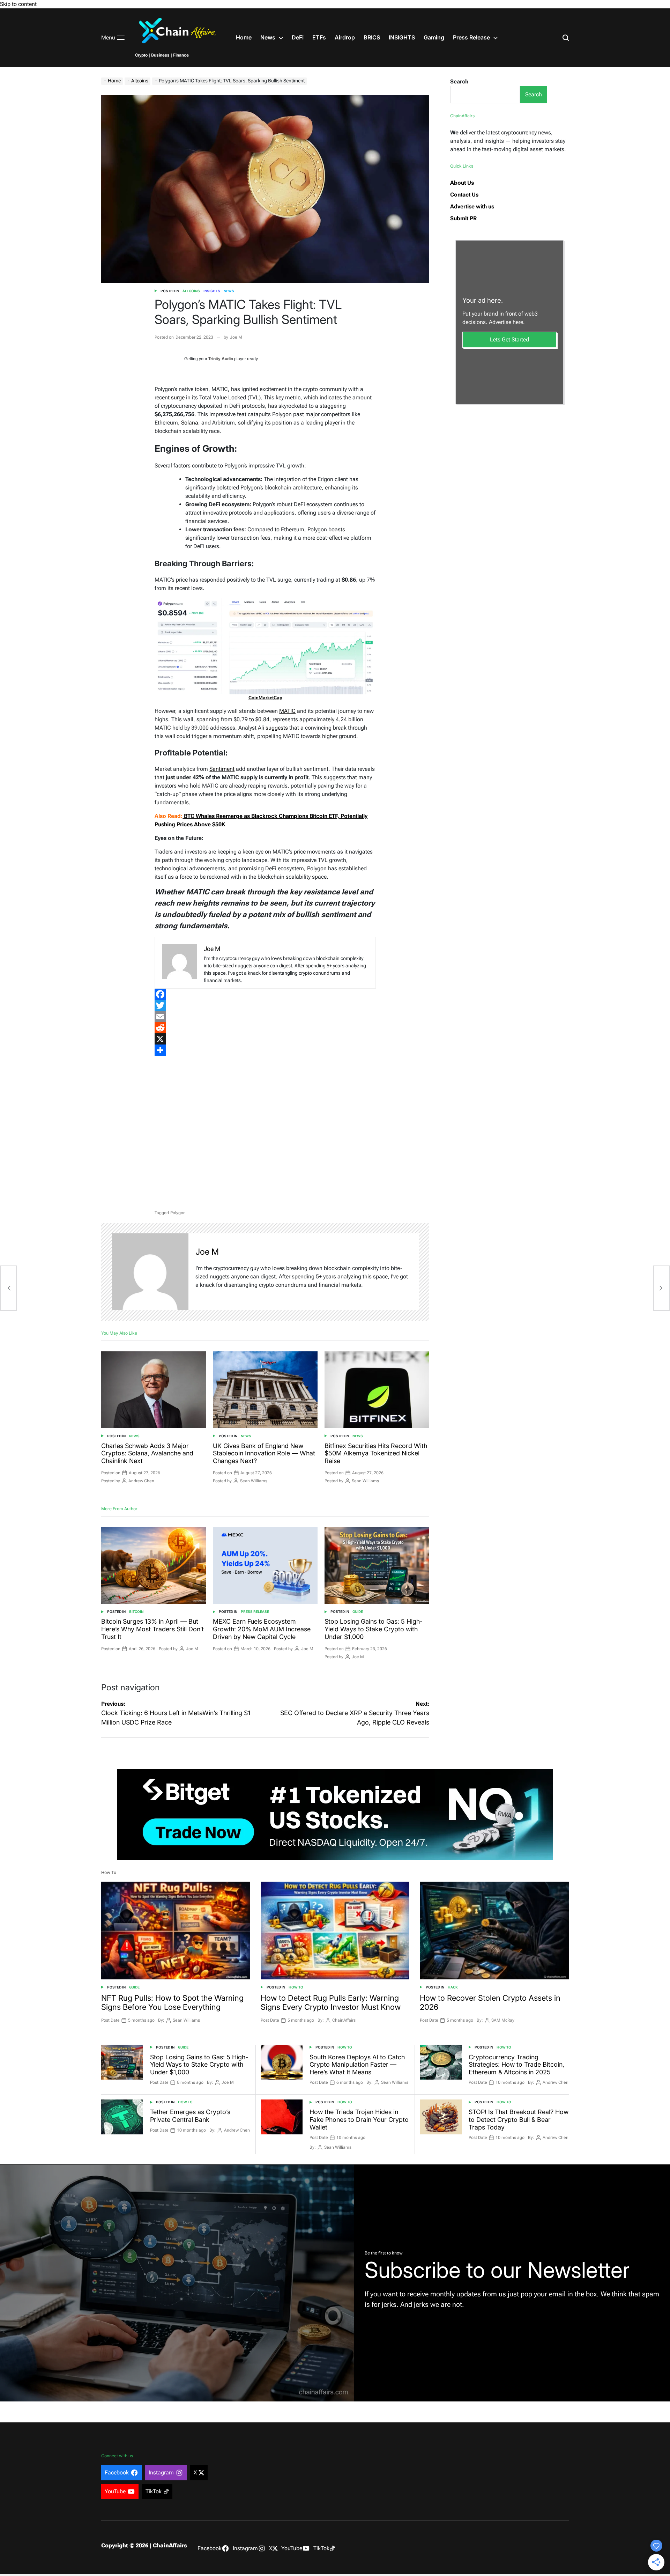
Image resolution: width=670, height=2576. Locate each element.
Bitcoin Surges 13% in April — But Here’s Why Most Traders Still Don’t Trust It (152, 1629)
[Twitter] (265, 1005)
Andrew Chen (141, 1481)
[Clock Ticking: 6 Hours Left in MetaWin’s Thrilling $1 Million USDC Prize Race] (8, 1288)
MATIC (287, 711)
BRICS (372, 37)
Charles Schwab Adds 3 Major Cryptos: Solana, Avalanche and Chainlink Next (147, 1453)
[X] (265, 1039)
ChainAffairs (344, 2020)
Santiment (222, 769)
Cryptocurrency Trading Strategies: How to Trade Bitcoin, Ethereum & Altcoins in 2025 (516, 2065)
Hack (453, 1987)
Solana (190, 423)
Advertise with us (472, 206)
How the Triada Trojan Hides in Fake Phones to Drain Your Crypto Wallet (359, 2119)
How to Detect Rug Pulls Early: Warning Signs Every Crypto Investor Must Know (331, 2002)
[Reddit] (265, 1028)
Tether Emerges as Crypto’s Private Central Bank (190, 2116)
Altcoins (191, 291)
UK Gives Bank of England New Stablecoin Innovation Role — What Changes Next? (264, 1453)
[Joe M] (150, 1272)
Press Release (471, 37)
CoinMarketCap (265, 698)
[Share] (265, 1050)
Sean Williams (254, 1481)
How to (296, 1987)
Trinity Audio (221, 359)
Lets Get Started (509, 339)
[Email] (265, 1017)
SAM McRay (503, 2020)
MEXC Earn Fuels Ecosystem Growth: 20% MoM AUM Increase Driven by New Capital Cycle (262, 1629)
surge (178, 397)
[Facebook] (265, 994)
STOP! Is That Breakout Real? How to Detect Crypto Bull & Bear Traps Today (519, 2119)
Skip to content (18, 4)
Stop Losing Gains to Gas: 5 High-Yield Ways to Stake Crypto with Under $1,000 (374, 1629)
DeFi (298, 37)
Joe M (236, 337)
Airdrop (345, 37)
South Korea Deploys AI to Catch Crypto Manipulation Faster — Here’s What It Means (357, 2065)
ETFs (319, 37)
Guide (358, 1612)
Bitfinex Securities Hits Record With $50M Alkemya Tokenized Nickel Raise (376, 1453)
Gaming (434, 37)
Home (244, 37)
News (268, 37)
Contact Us (464, 195)
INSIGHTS (402, 37)
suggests (277, 728)
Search (459, 82)
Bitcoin (136, 1612)
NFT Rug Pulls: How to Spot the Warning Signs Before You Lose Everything (172, 2002)
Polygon (178, 1213)
